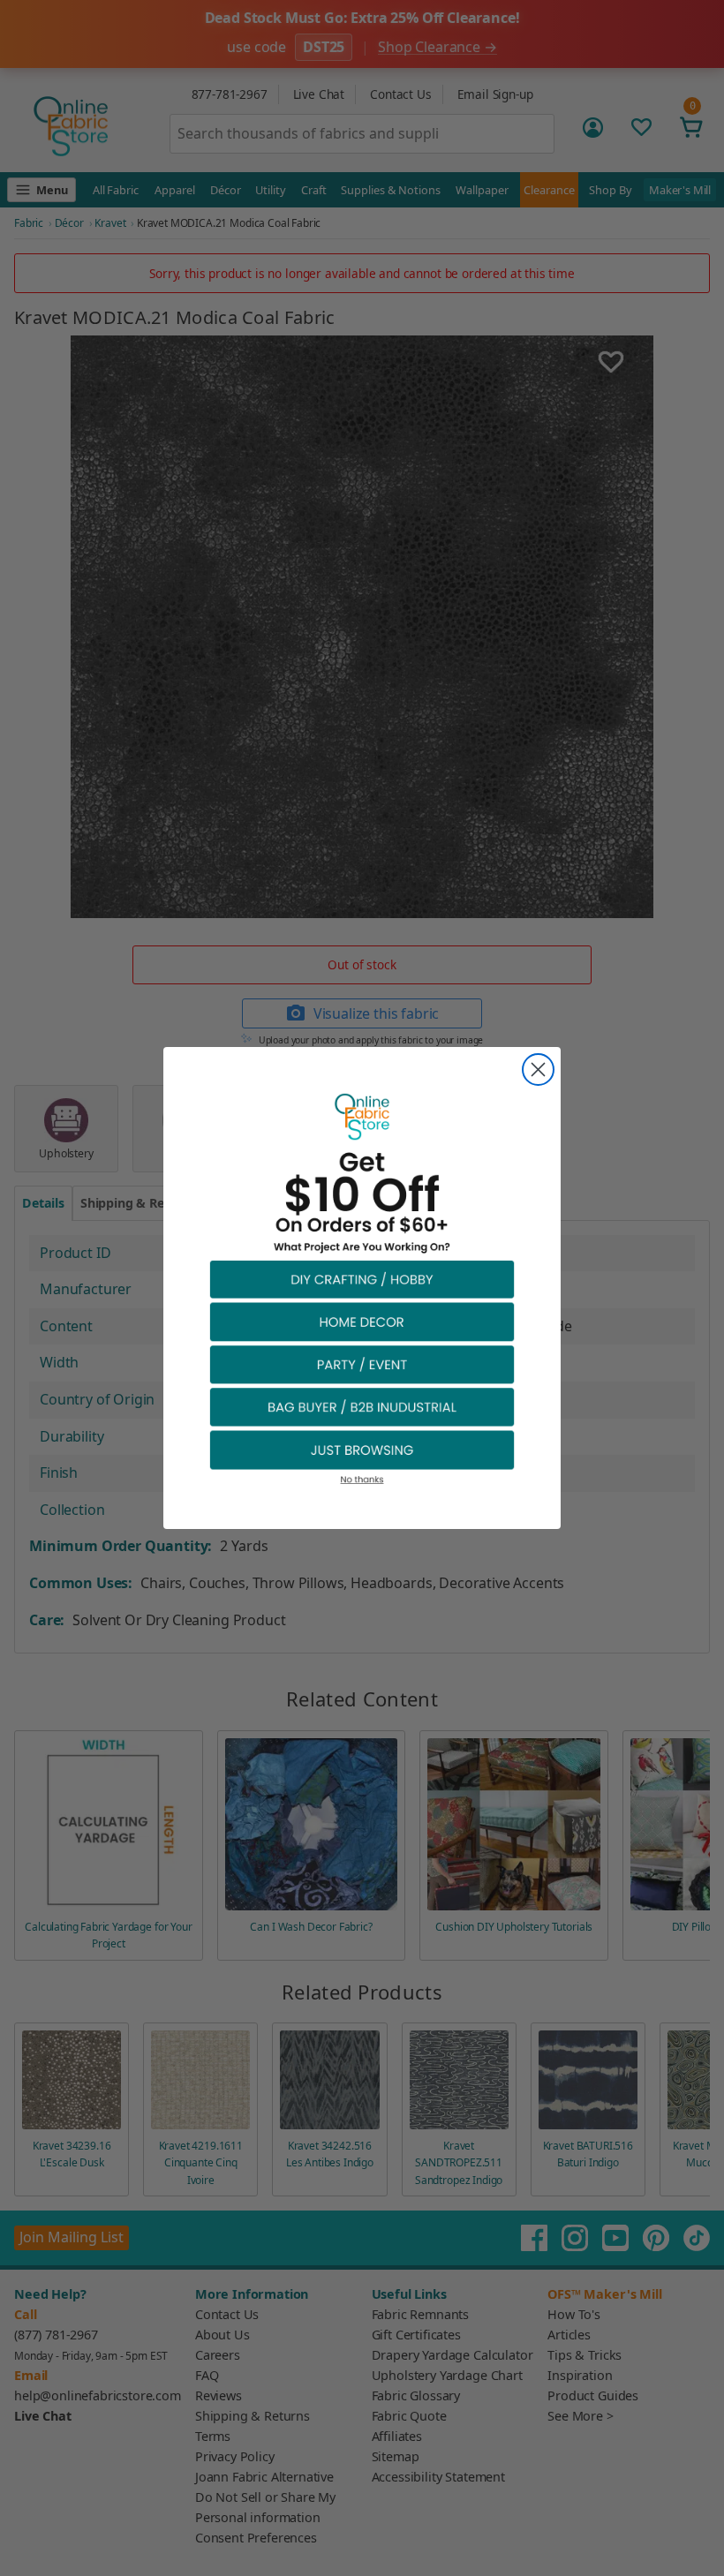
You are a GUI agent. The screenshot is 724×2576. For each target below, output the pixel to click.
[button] (362, 1279)
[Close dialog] (538, 1070)
